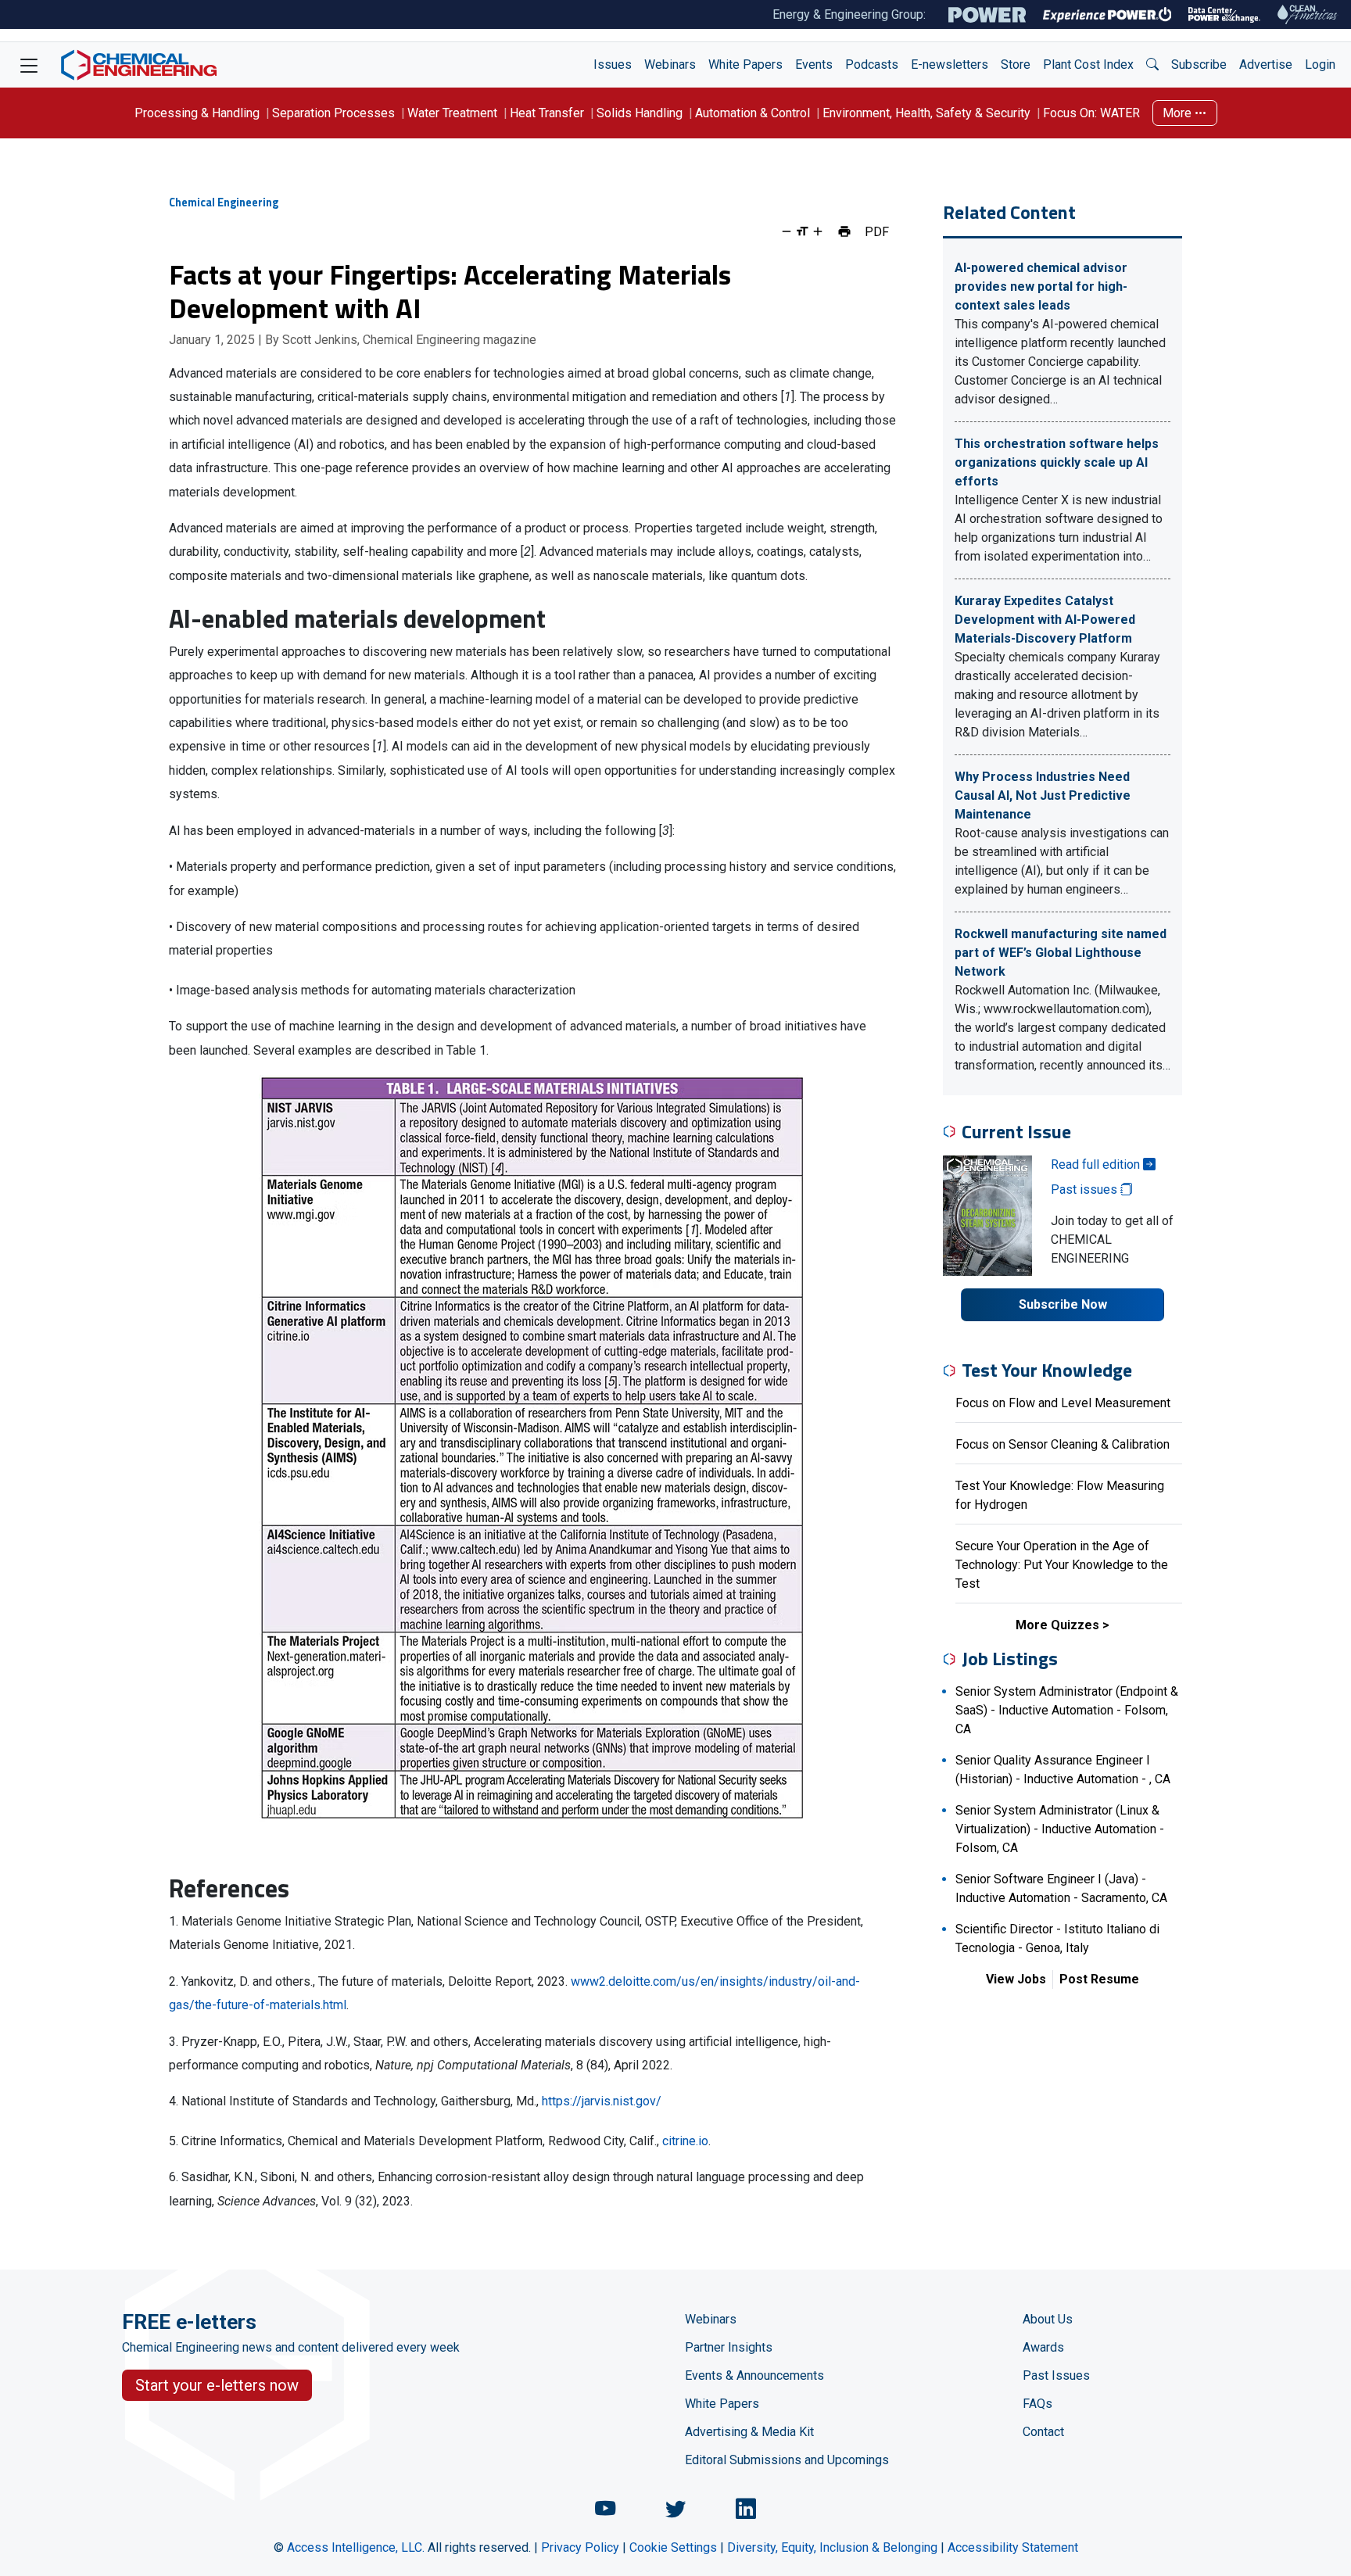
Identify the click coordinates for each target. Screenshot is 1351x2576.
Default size (802, 231)
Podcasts (872, 64)
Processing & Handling (197, 113)
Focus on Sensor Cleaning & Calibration (1063, 1444)
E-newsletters (950, 64)
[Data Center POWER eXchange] (1224, 15)
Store (1016, 64)
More (1179, 113)
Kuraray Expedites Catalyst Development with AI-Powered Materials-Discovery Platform (1045, 620)
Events (814, 64)
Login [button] (1320, 64)
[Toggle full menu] (29, 65)
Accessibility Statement (1013, 2547)
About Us (1048, 2319)
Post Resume (1099, 1979)
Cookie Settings (673, 2547)
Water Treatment (452, 113)
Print (844, 231)
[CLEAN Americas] (1308, 14)
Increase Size (818, 231)
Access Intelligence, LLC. (356, 2547)
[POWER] (987, 15)
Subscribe (1199, 64)
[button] (1152, 65)
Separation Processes (333, 113)
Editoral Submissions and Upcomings (787, 2460)
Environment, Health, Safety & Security (926, 113)
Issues (613, 64)
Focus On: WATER (1091, 113)
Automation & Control (753, 113)
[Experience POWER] (1107, 15)
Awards (1043, 2347)
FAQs (1037, 2404)
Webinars (670, 64)
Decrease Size (787, 231)
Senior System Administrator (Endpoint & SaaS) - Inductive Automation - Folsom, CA (1067, 1710)
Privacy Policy (580, 2547)
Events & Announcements (754, 2375)
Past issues (1086, 1189)
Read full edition (1097, 1164)
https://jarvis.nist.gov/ (602, 2101)
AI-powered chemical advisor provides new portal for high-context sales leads (1041, 287)
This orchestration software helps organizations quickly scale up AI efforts (1057, 462)
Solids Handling (640, 113)
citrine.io (685, 2141)
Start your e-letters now (217, 2385)
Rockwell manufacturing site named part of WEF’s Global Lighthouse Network (1061, 953)
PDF (877, 231)
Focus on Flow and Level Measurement (1063, 1403)
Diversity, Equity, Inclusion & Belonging (832, 2547)
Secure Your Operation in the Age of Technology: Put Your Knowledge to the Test (1062, 1565)
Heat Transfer (547, 113)
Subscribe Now (1063, 1304)
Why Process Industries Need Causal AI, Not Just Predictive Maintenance (1043, 795)
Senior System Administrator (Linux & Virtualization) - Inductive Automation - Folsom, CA (1060, 1829)
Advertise (1266, 64)
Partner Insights (729, 2347)
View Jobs (1016, 1979)
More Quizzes (1057, 1625)
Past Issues (1056, 2375)
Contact (1043, 2432)
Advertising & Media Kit (749, 2432)
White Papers (745, 64)
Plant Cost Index (1088, 64)
